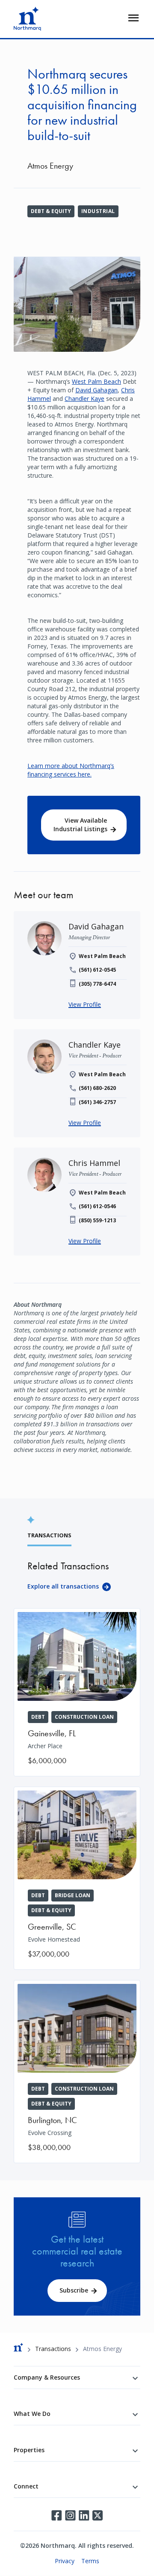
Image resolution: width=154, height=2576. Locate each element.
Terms (90, 2561)
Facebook (56, 2515)
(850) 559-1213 (97, 1220)
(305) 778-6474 (97, 984)
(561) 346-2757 (97, 1102)
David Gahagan (96, 390)
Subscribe (74, 2290)
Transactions (53, 2349)
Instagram (70, 2515)
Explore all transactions (63, 1586)
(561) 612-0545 (97, 970)
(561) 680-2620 (97, 1088)
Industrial (98, 211)
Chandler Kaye (84, 399)
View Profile (85, 1004)
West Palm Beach (96, 381)
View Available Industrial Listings (80, 825)
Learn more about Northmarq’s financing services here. (71, 770)
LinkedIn (84, 2515)
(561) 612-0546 (97, 1206)
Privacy (65, 2561)
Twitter (98, 2515)
